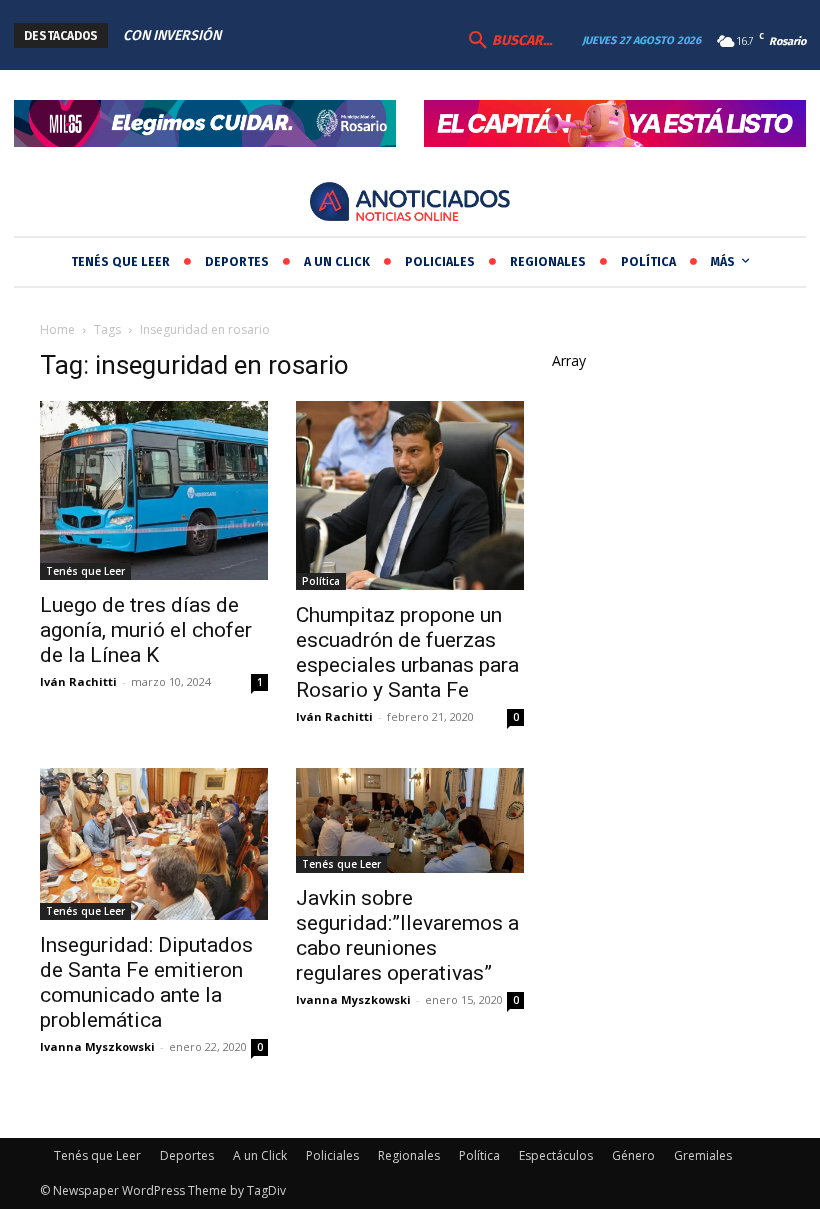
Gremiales (703, 1155)
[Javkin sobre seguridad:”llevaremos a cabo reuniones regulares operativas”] (410, 820)
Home (57, 329)
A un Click (260, 1155)
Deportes (187, 1155)
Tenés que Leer (85, 571)
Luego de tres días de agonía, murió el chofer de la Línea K (146, 630)
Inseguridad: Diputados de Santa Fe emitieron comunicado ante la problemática (146, 982)
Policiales (332, 1155)
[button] (508, 41)
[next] (377, 35)
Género (633, 1155)
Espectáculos (556, 1155)
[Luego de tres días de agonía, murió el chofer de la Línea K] (154, 490)
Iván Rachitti (78, 681)
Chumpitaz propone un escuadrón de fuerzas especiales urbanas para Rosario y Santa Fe (407, 652)
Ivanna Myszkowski (97, 1046)
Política (321, 581)
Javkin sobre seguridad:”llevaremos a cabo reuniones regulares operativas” (407, 935)
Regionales (409, 1155)
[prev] (345, 35)
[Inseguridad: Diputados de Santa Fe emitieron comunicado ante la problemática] (154, 844)
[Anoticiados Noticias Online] (410, 203)
